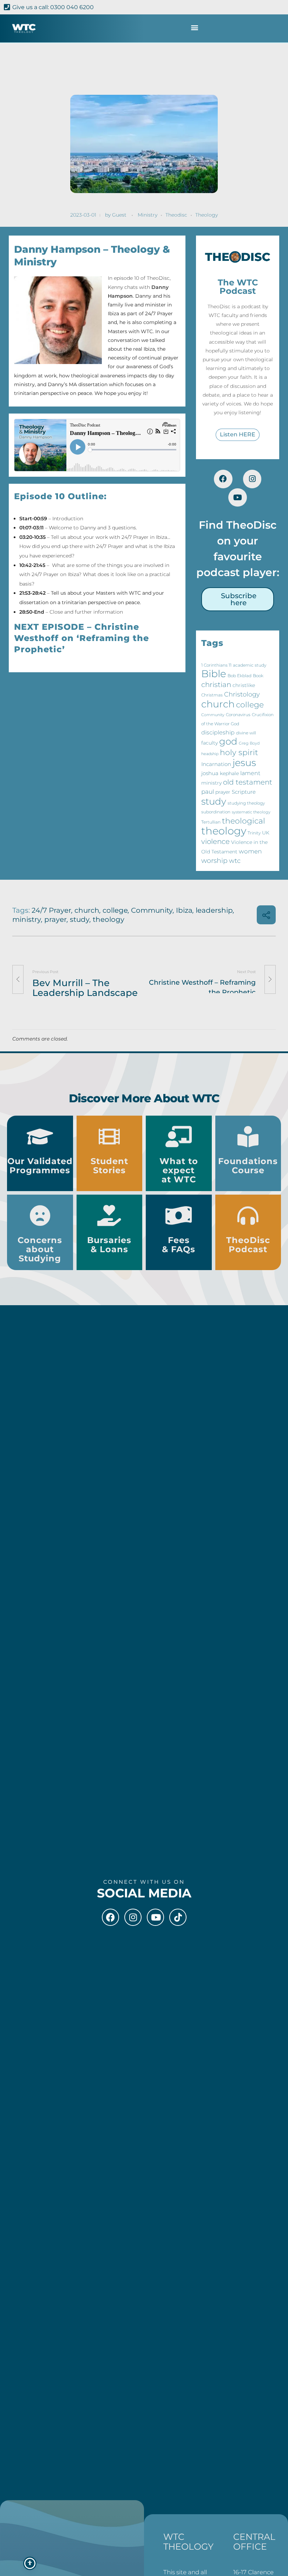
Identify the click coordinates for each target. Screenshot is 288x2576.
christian (216, 684)
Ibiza (184, 910)
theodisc (176, 215)
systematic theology (251, 812)
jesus (244, 763)
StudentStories (109, 1166)
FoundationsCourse (248, 1166)
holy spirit (239, 752)
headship (210, 754)
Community (213, 715)
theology (224, 831)
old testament (248, 782)
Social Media (144, 1893)
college (250, 705)
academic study (250, 665)
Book (258, 676)
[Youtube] (238, 498)
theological (244, 821)
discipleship (218, 732)
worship (214, 861)
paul (208, 792)
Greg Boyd (249, 743)
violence (215, 841)
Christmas (212, 695)
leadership (214, 910)
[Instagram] (252, 479)
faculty (210, 743)
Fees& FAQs (179, 1245)
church (218, 704)
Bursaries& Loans (109, 1245)
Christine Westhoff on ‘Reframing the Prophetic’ (81, 638)
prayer (223, 792)
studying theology (246, 803)
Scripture (244, 792)
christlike (244, 685)
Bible (214, 674)
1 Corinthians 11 (216, 665)
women (250, 851)
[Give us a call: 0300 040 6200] (7, 7)
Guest (119, 215)
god (228, 741)
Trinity (254, 833)
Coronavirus (238, 715)
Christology (242, 694)
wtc (235, 861)
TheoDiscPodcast (248, 1245)
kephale (229, 773)
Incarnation (216, 764)
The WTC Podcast (238, 287)
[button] (194, 28)
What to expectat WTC (179, 1170)
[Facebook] (223, 479)
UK (266, 833)
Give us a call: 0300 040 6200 (53, 7)
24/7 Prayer (51, 910)
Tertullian (211, 822)
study (214, 801)
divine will (246, 733)
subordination (216, 812)
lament (250, 773)
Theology (207, 215)
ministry (211, 783)
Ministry (148, 215)
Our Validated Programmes (40, 1166)
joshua (210, 773)
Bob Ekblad (240, 676)
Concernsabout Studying (40, 1249)
